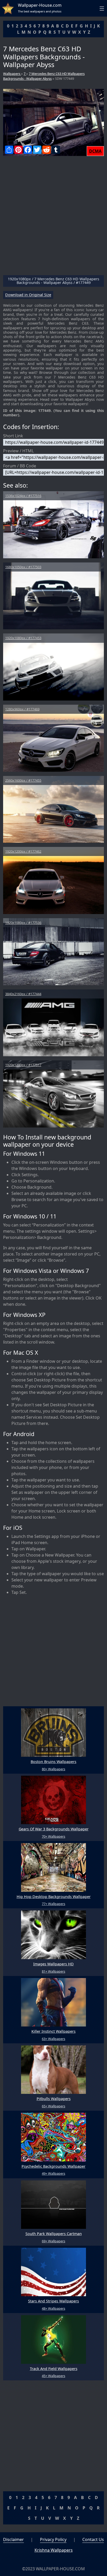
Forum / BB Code (20, 466)
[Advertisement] (53, 218)
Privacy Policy (53, 2539)
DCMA (95, 151)
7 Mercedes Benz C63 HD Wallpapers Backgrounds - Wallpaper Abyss (44, 76)
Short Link (13, 436)
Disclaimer (14, 2539)
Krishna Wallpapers (54, 2550)
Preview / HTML (18, 451)
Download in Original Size (28, 295)
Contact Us (93, 2539)
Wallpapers (12, 74)
